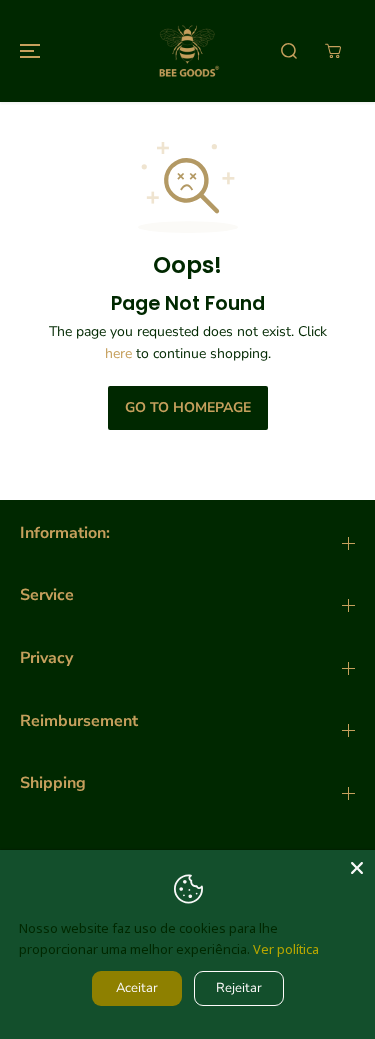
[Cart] (333, 51)
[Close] (357, 868)
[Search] (289, 51)
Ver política (286, 949)
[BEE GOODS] (188, 51)
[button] (27, 51)
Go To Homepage (188, 407)
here (118, 353)
